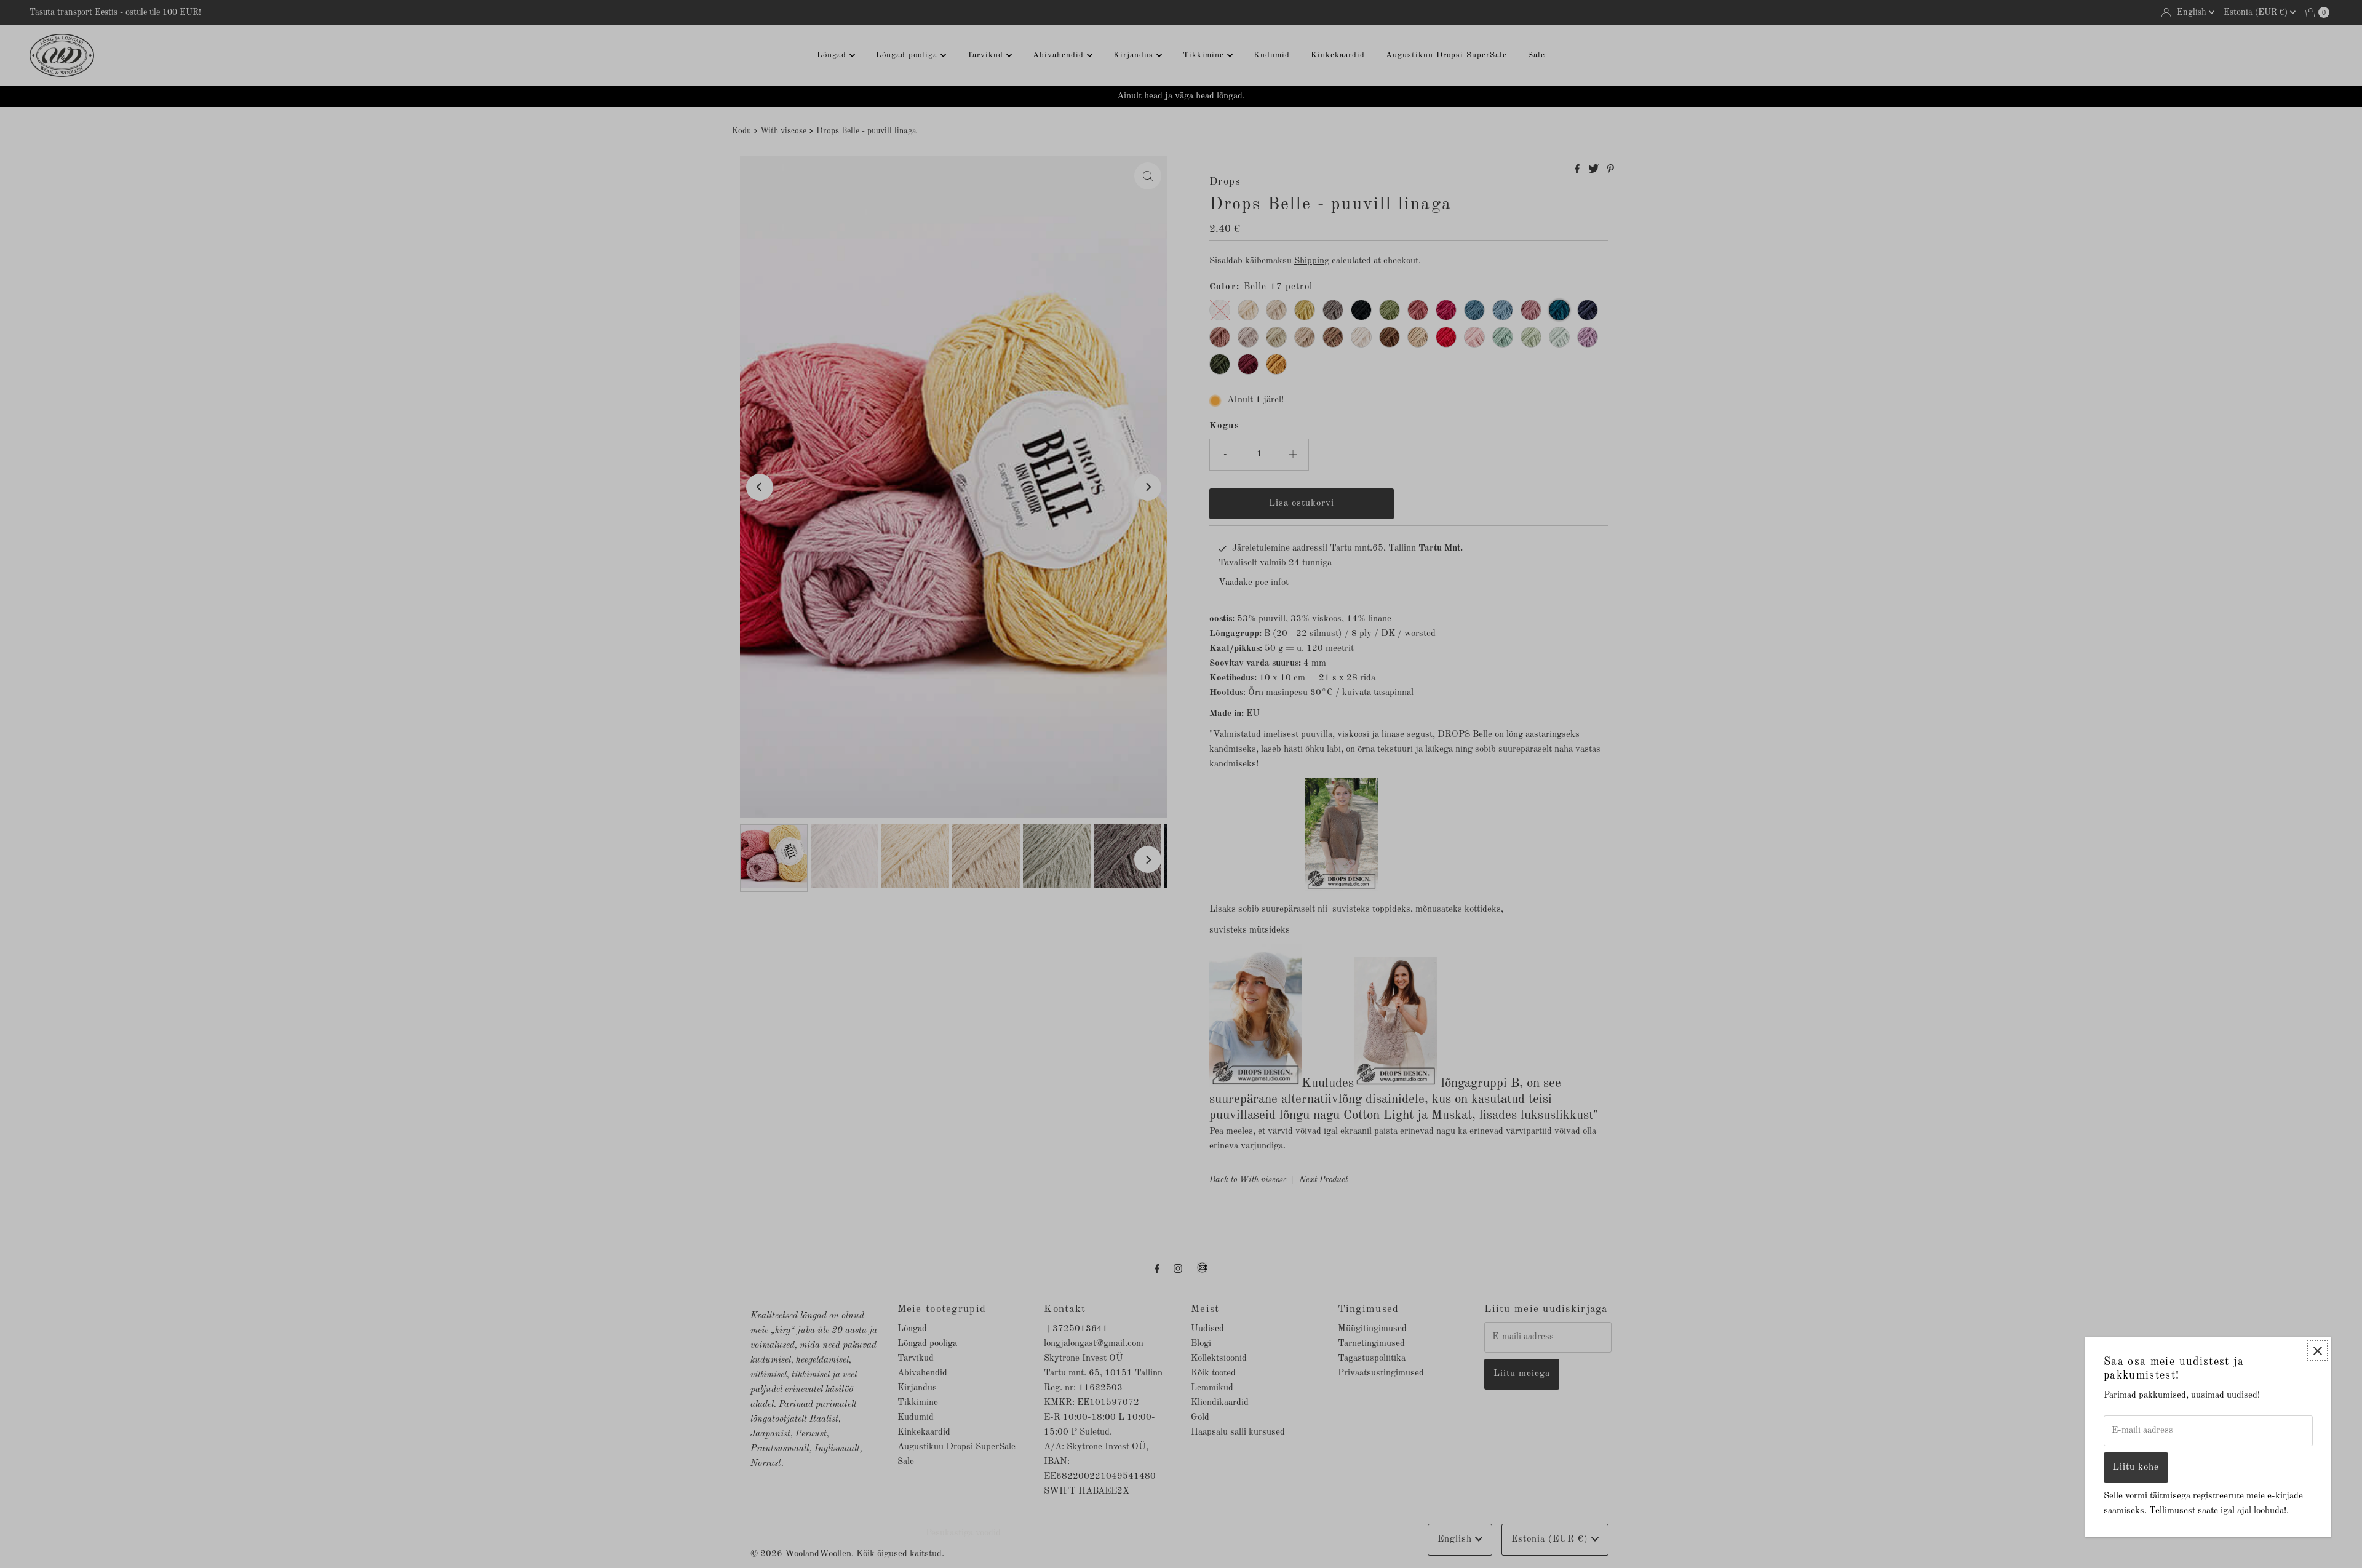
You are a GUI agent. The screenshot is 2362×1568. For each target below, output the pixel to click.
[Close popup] (2317, 1351)
